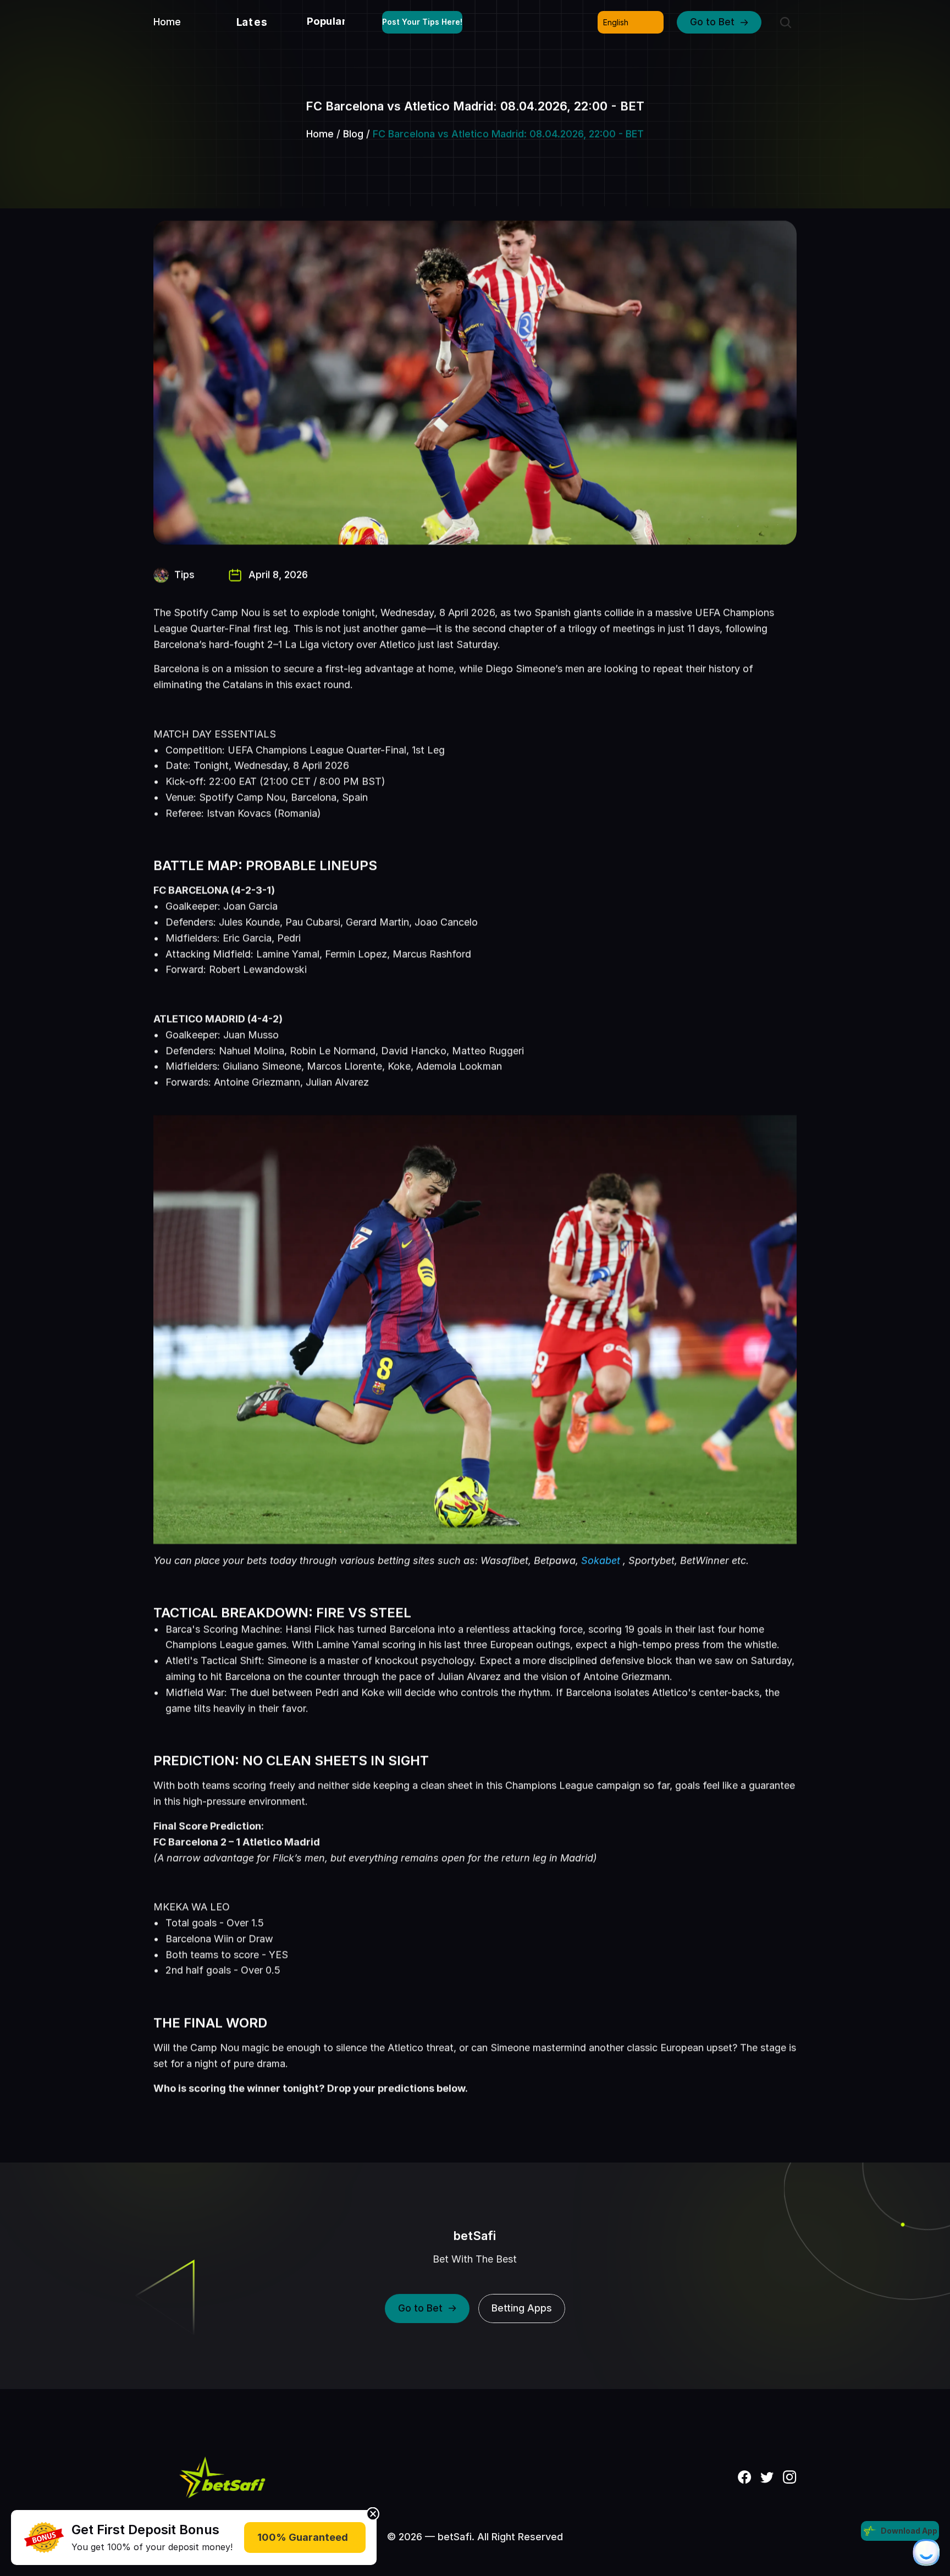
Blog (353, 134)
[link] (44, 2538)
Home (320, 134)
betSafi (475, 2236)
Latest (255, 22)
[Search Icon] (786, 23)
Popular (327, 21)
